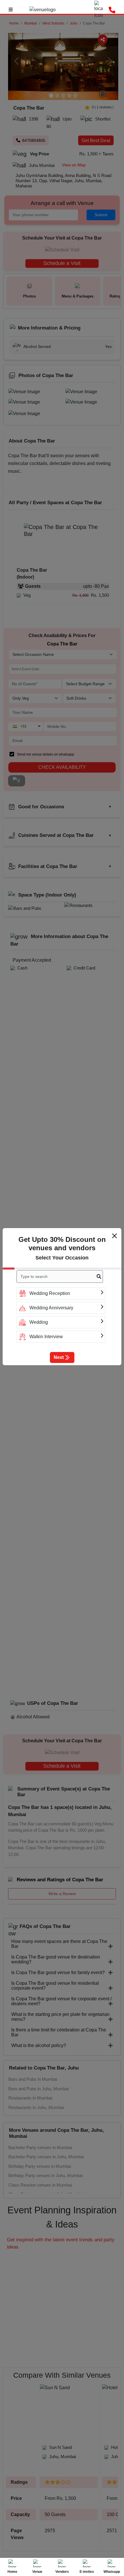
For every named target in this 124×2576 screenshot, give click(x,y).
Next (59, 1357)
